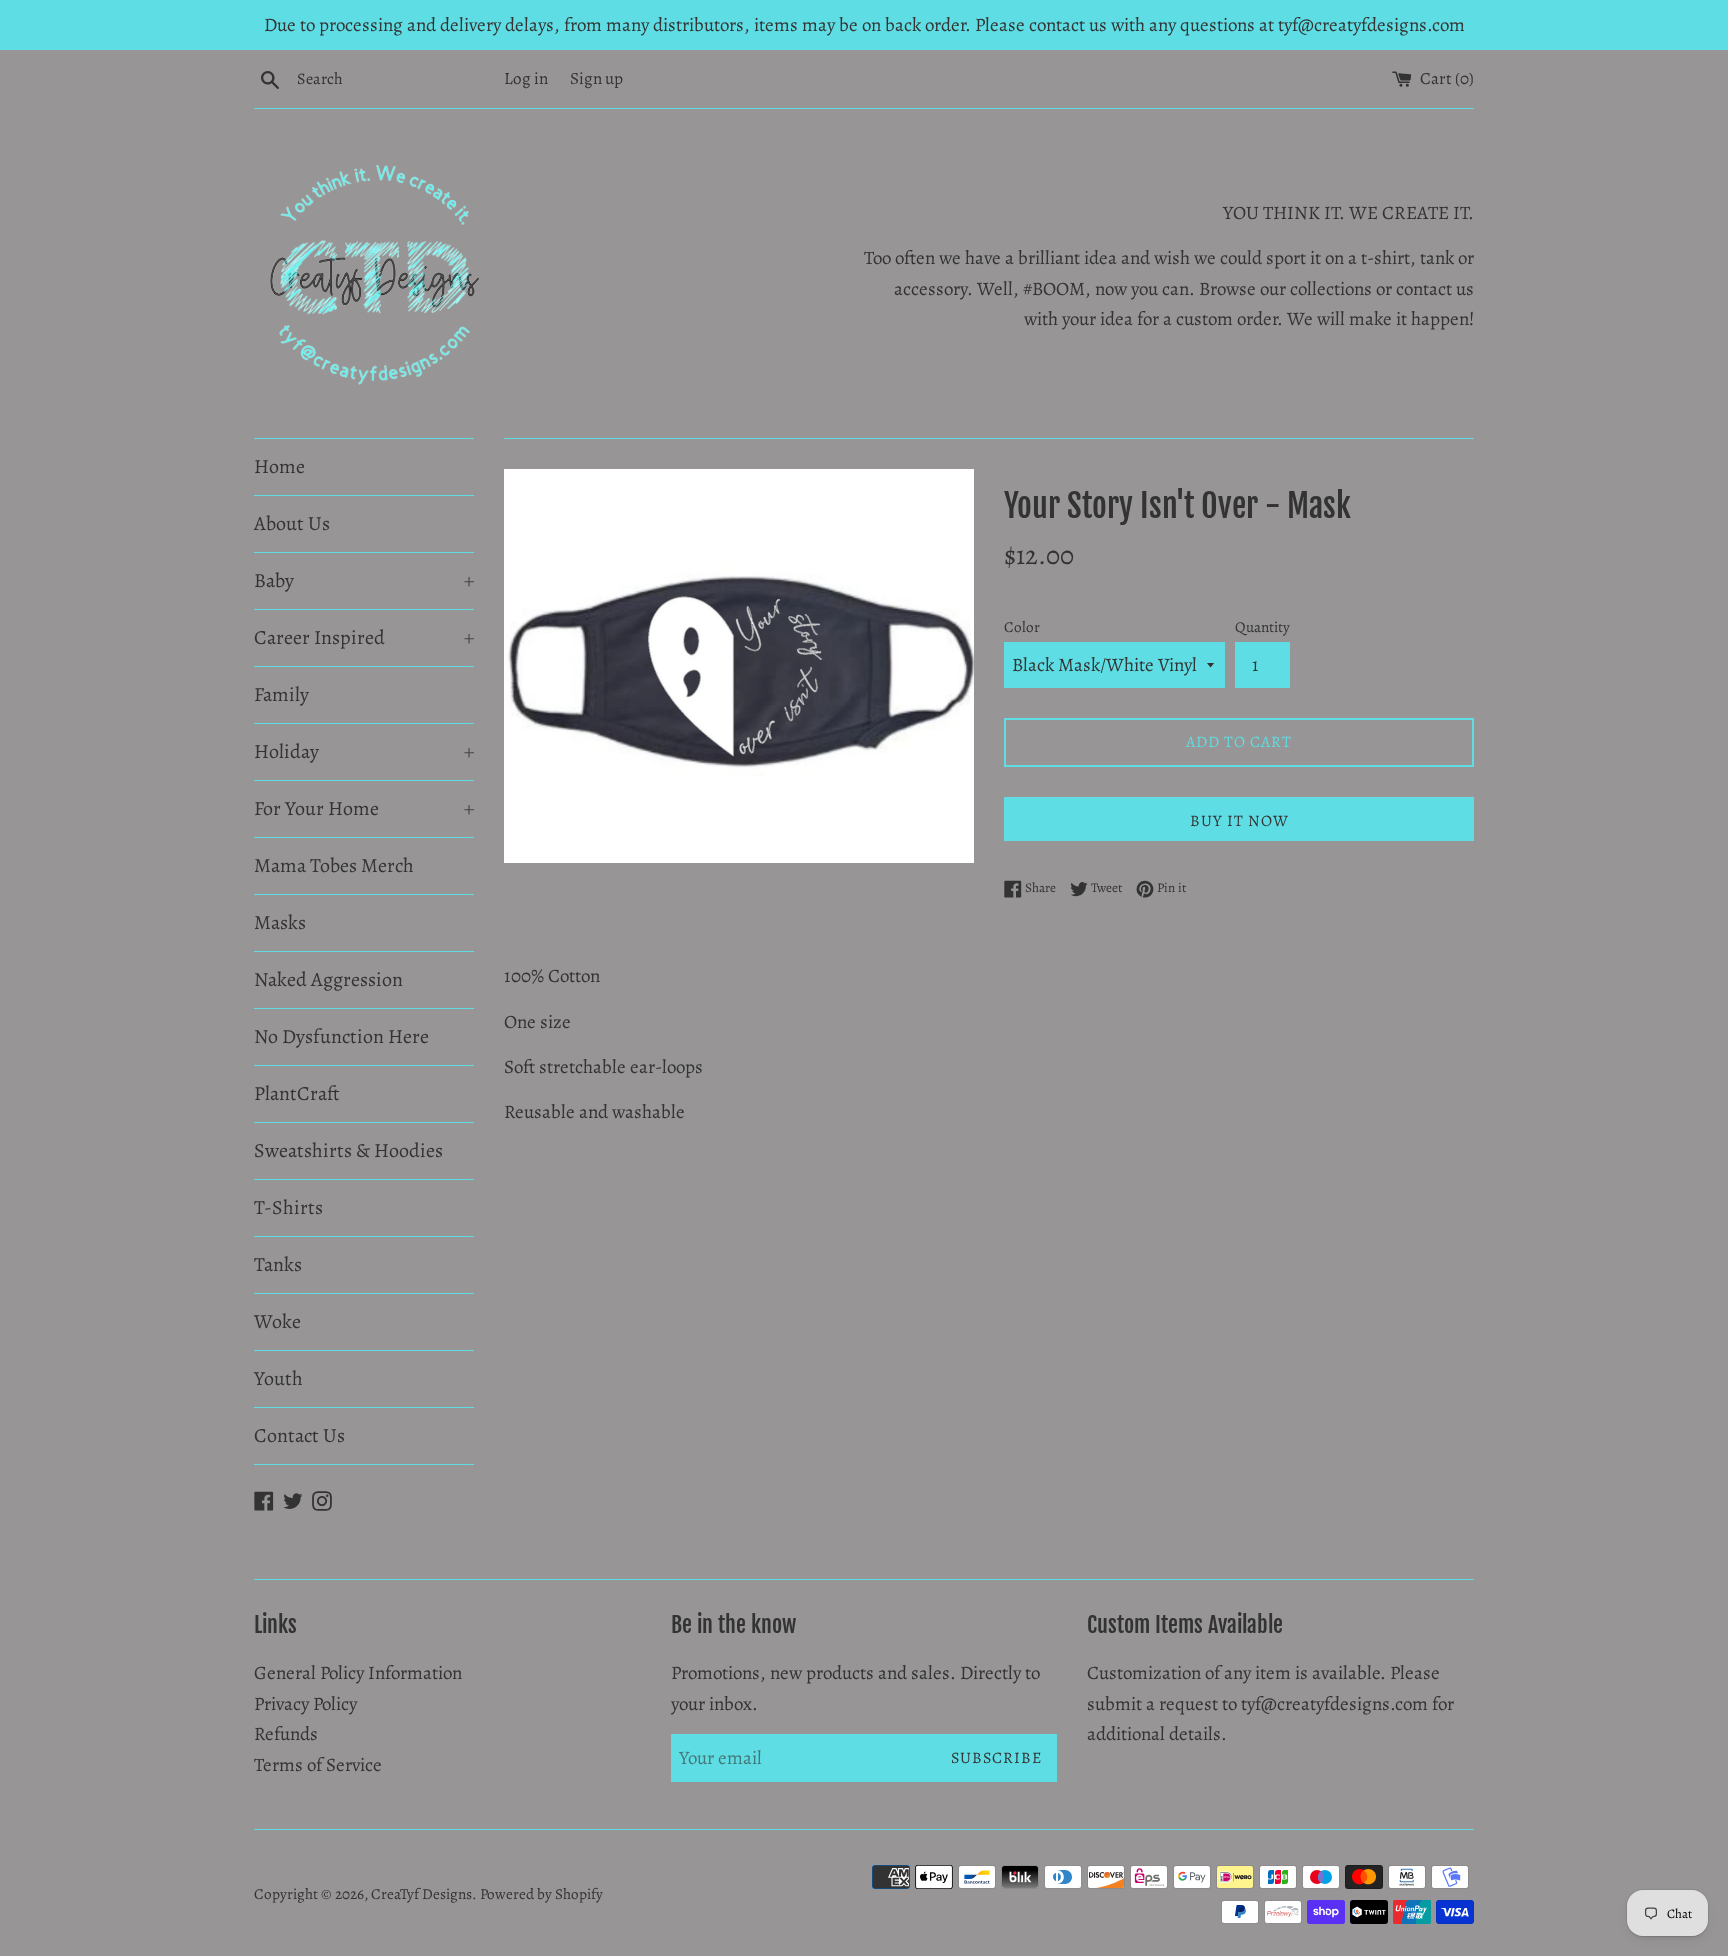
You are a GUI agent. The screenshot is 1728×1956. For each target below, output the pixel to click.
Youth (278, 1378)
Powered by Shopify (541, 1894)
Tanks (278, 1264)
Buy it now (1239, 821)
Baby (364, 580)
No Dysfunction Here (341, 1036)
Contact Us (299, 1435)
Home (279, 466)
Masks (280, 922)
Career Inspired (364, 637)
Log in (526, 78)
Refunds (286, 1734)
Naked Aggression (328, 979)
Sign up (596, 78)
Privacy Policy (305, 1704)
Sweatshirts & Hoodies (348, 1150)
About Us (292, 523)
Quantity (1262, 627)
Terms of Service (318, 1765)
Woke (277, 1321)
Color (1022, 627)
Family (281, 694)
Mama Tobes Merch (334, 865)
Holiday (364, 751)
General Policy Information (358, 1673)
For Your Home (364, 808)
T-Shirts (288, 1207)
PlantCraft (297, 1093)
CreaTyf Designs (421, 1894)
